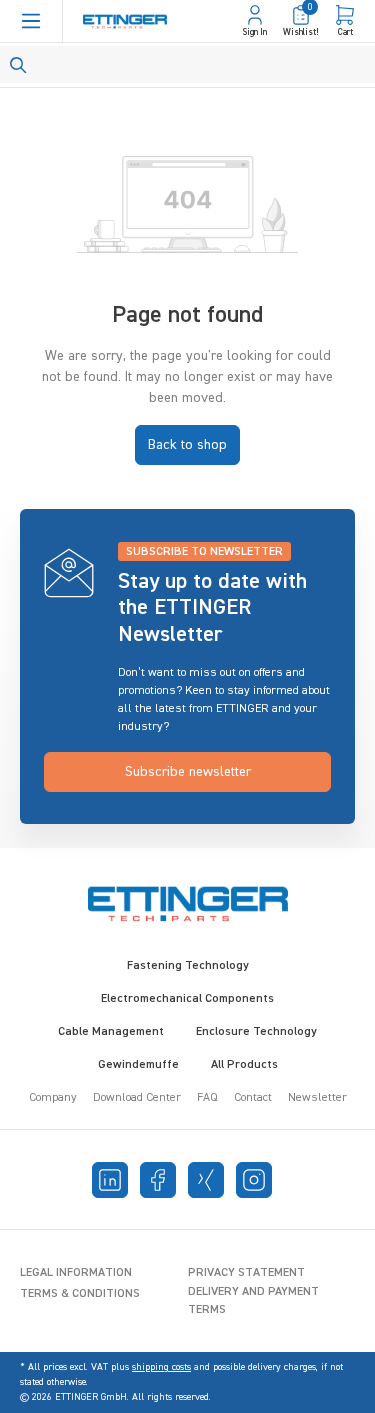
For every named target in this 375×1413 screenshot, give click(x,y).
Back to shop (187, 445)
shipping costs (161, 1367)
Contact (253, 1098)
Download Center (137, 1098)
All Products (244, 1065)
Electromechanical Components (187, 999)
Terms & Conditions (80, 1294)
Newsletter (317, 1098)
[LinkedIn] (110, 1180)
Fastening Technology (188, 966)
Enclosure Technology (256, 1032)
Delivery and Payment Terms (253, 1301)
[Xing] (206, 1180)
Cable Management (111, 1032)
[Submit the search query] (18, 65)
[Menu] (31, 21)
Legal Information (76, 1273)
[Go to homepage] (125, 21)
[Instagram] (254, 1180)
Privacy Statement (246, 1273)
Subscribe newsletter (188, 772)
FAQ (207, 1098)
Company (53, 1098)
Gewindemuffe (138, 1065)
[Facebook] (158, 1180)
